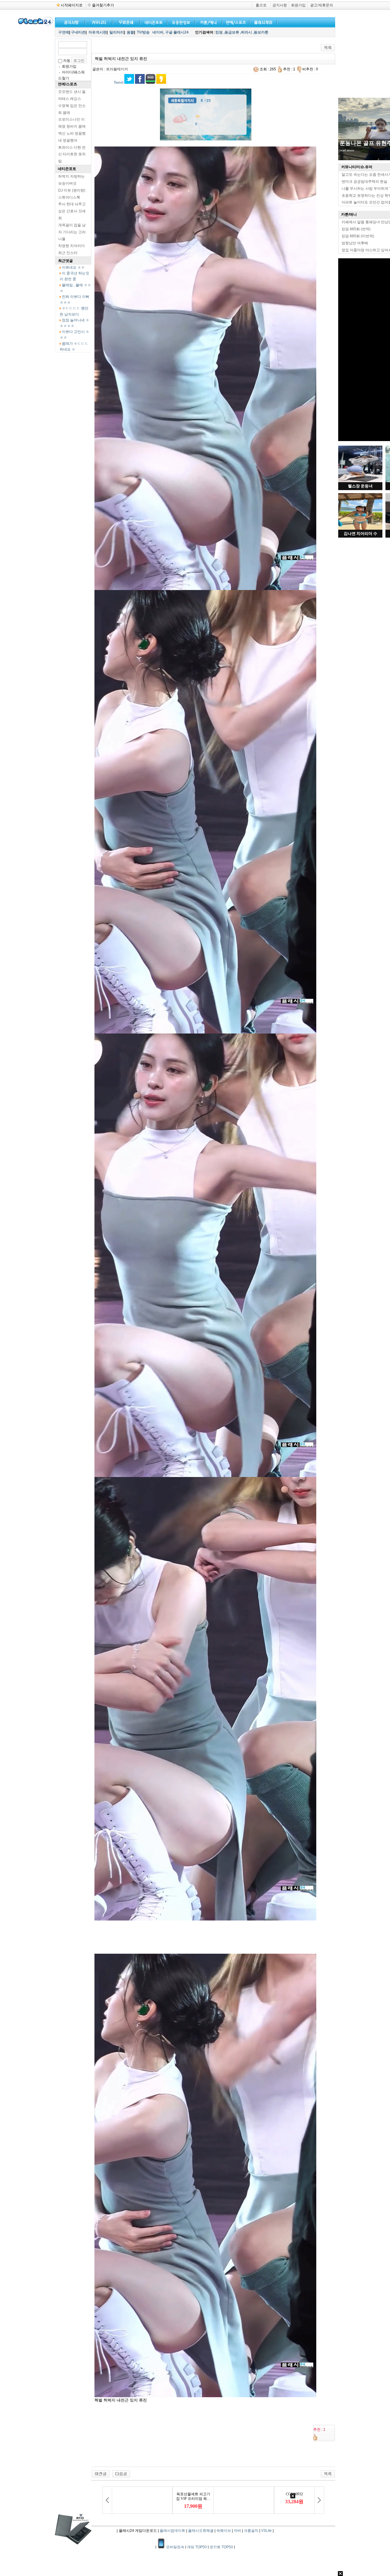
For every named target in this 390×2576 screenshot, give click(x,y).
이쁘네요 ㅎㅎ (73, 267)
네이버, (158, 32)
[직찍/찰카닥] (152, 22)
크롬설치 (251, 2531)
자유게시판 (97, 32)
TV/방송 (143, 32)
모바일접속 (176, 2547)
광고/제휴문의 (322, 5)
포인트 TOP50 (221, 2547)
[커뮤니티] (99, 22)
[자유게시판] (180, 22)
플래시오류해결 (201, 2531)
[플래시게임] (262, 22)
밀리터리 (117, 32)
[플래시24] (35, 25)
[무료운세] (125, 22)
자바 (237, 2531)
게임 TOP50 (197, 2547)
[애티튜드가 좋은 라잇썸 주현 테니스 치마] (121, 2474)
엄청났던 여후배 (355, 243)
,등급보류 (231, 32)
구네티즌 (78, 32)
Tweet (119, 83)
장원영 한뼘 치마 (360, 143)
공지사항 (280, 5)
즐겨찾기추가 (103, 5)
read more (347, 150)
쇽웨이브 (224, 2531)
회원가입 (298, 5)
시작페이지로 (72, 5)
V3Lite (266, 2531)
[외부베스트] (207, 22)
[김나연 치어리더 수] (360, 528)
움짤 (130, 32)
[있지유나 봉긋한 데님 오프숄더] (101, 2474)
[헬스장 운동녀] (360, 481)
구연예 (64, 32)
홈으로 (261, 5)
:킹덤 (218, 32)
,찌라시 (246, 32)
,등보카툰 (261, 32)
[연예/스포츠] (235, 22)
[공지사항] (70, 22)
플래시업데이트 (172, 2531)
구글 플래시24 (177, 32)
